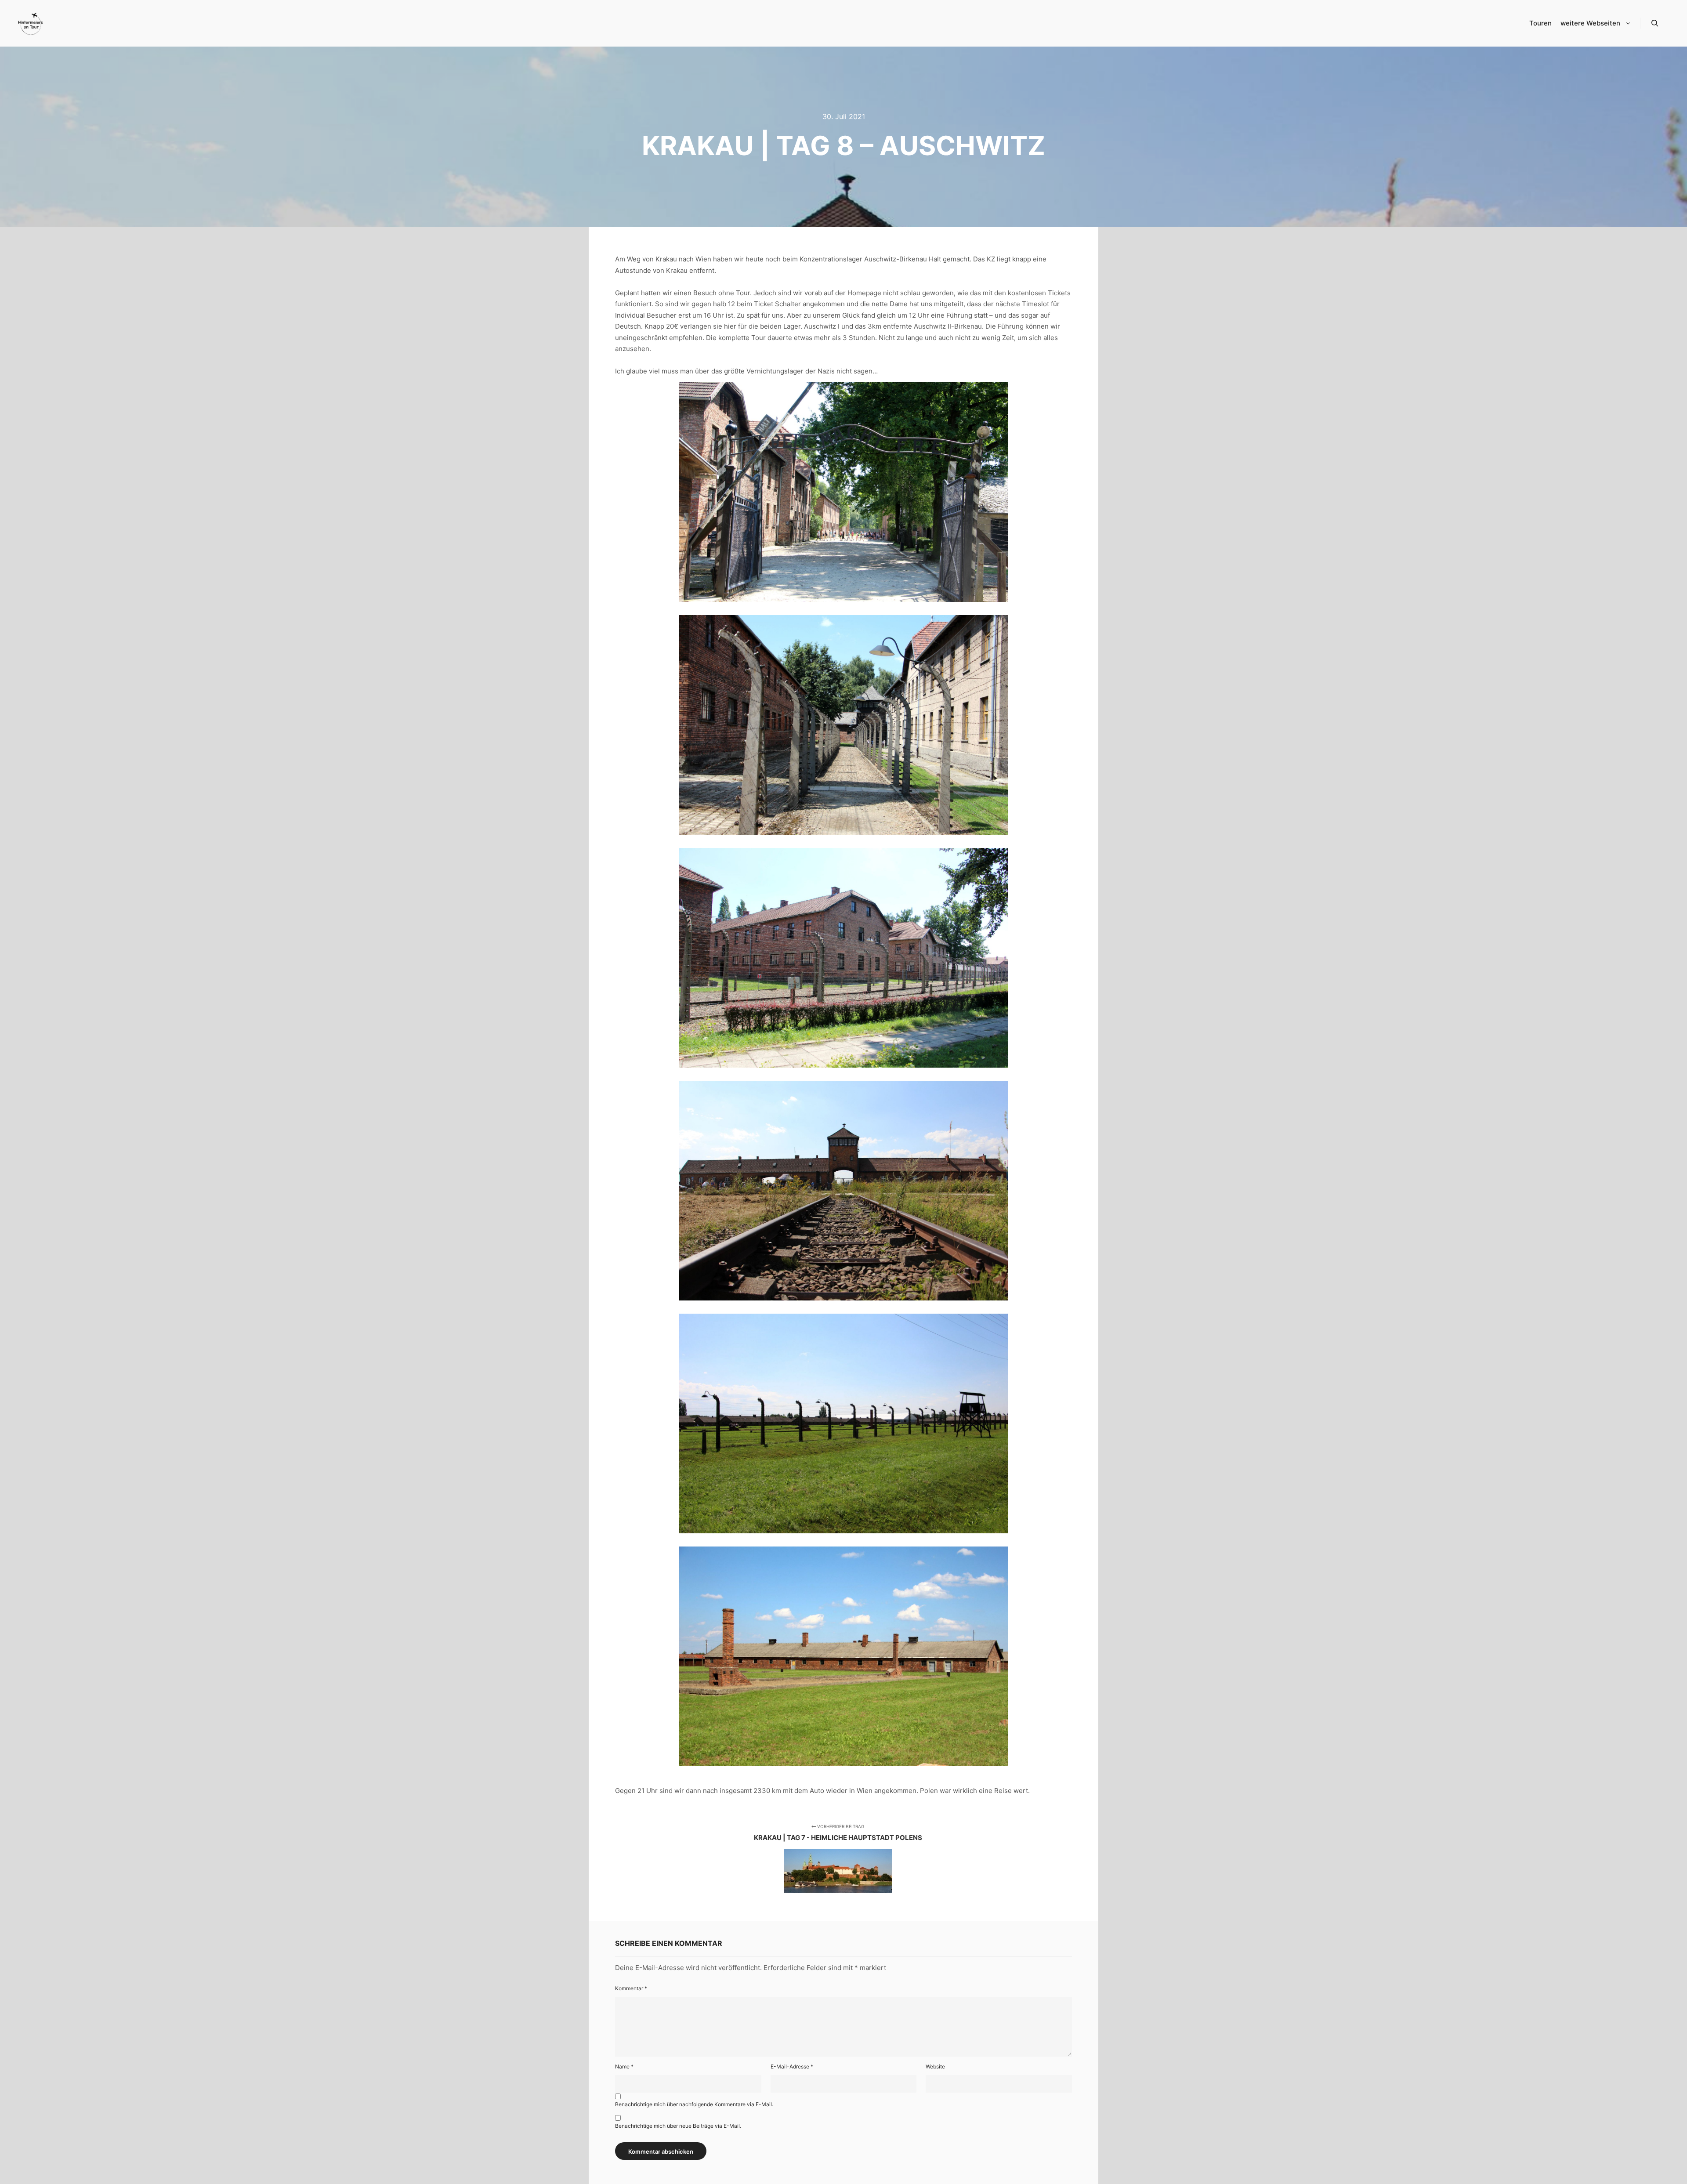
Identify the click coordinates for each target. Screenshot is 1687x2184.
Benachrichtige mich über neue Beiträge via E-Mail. (678, 2126)
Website (935, 2066)
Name (624, 2066)
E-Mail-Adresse (792, 2066)
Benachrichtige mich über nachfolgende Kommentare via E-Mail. (694, 2104)
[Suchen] (1655, 23)
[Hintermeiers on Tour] (31, 23)
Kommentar (631, 1988)
